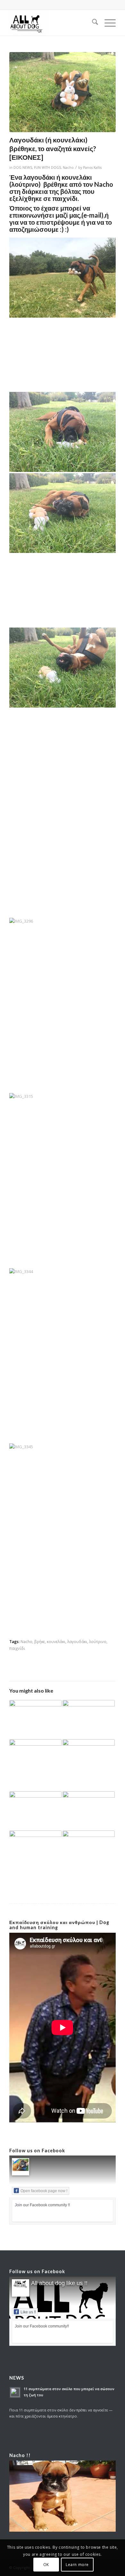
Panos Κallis (92, 167)
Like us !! (28, 2312)
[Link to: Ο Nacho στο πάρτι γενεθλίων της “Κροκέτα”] (89, 1811)
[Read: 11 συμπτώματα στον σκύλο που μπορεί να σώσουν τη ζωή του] (15, 2392)
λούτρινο (98, 1641)
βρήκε (40, 1641)
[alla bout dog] (52, 23)
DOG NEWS (23, 167)
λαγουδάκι (77, 1641)
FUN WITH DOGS (47, 167)
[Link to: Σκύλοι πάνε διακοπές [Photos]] (89, 1720)
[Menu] (107, 23)
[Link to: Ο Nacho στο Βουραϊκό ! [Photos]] (35, 1759)
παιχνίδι (17, 1648)
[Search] (92, 23)
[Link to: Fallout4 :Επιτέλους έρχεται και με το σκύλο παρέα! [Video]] (35, 1714)
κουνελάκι (56, 1641)
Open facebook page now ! (44, 2191)
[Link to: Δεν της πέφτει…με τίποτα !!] (89, 1846)
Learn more (77, 2565)
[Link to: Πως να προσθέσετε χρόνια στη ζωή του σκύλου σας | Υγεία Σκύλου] (89, 1765)
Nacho (68, 167)
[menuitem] (92, 23)
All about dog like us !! (59, 2283)
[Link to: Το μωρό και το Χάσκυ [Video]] (35, 1806)
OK (46, 2565)
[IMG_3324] (63, 92)
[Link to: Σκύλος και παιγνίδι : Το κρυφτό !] (35, 1848)
